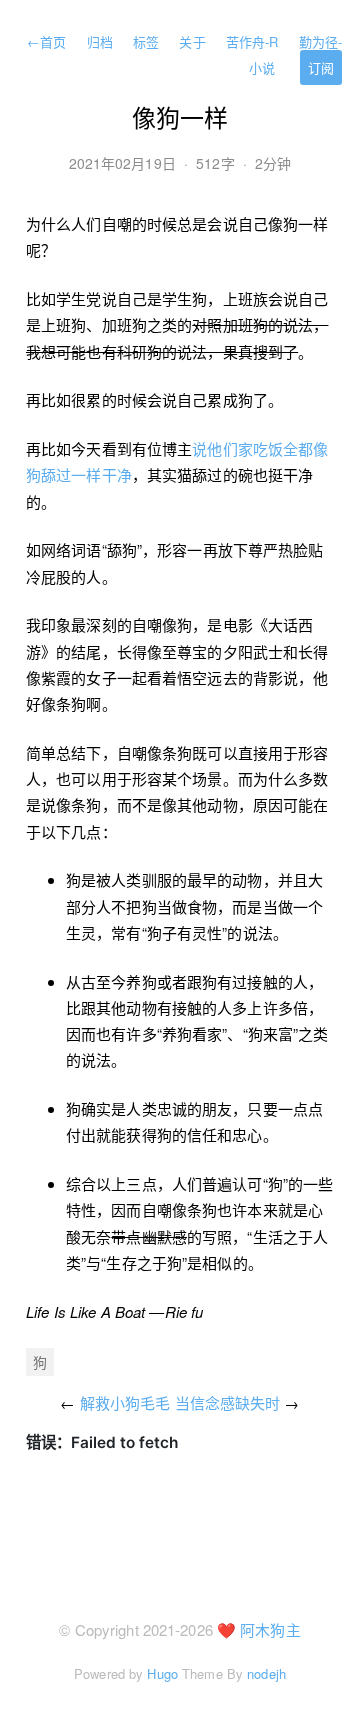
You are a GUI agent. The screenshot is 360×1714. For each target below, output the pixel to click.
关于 (192, 41)
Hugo (162, 1673)
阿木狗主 (270, 1629)
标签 (146, 41)
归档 (100, 41)
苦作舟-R (252, 41)
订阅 (321, 67)
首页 (46, 41)
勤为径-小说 (295, 54)
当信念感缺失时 (228, 1402)
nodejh (266, 1673)
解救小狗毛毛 (125, 1402)
